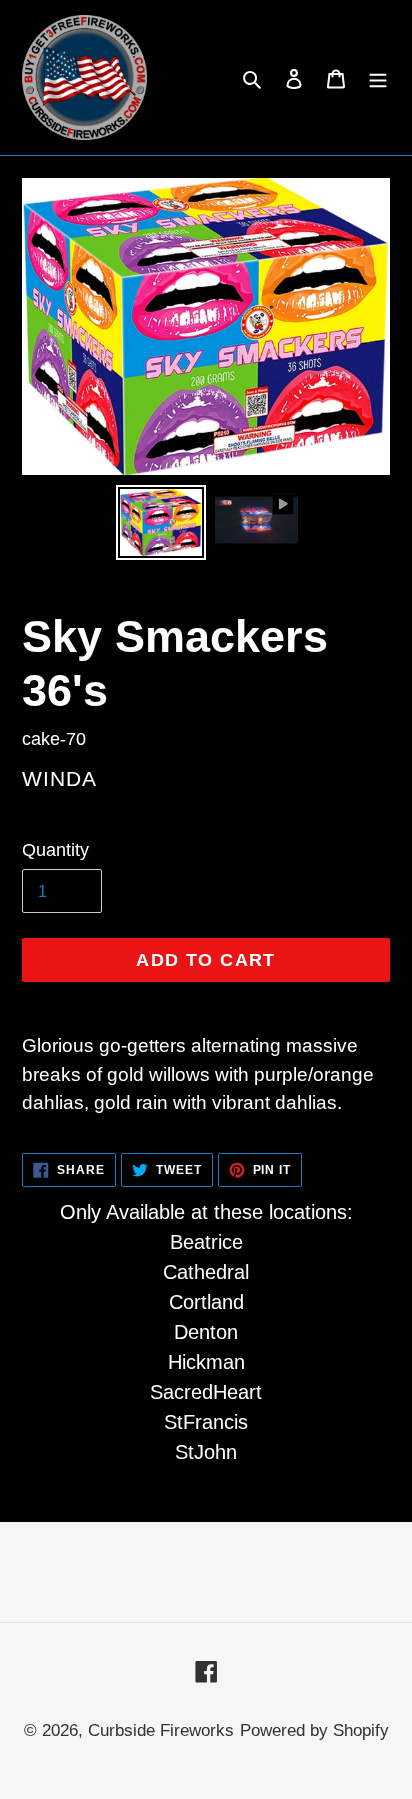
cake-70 (54, 739)
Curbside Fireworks (161, 1730)
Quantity (55, 850)
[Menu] (378, 78)
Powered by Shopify (314, 1730)
